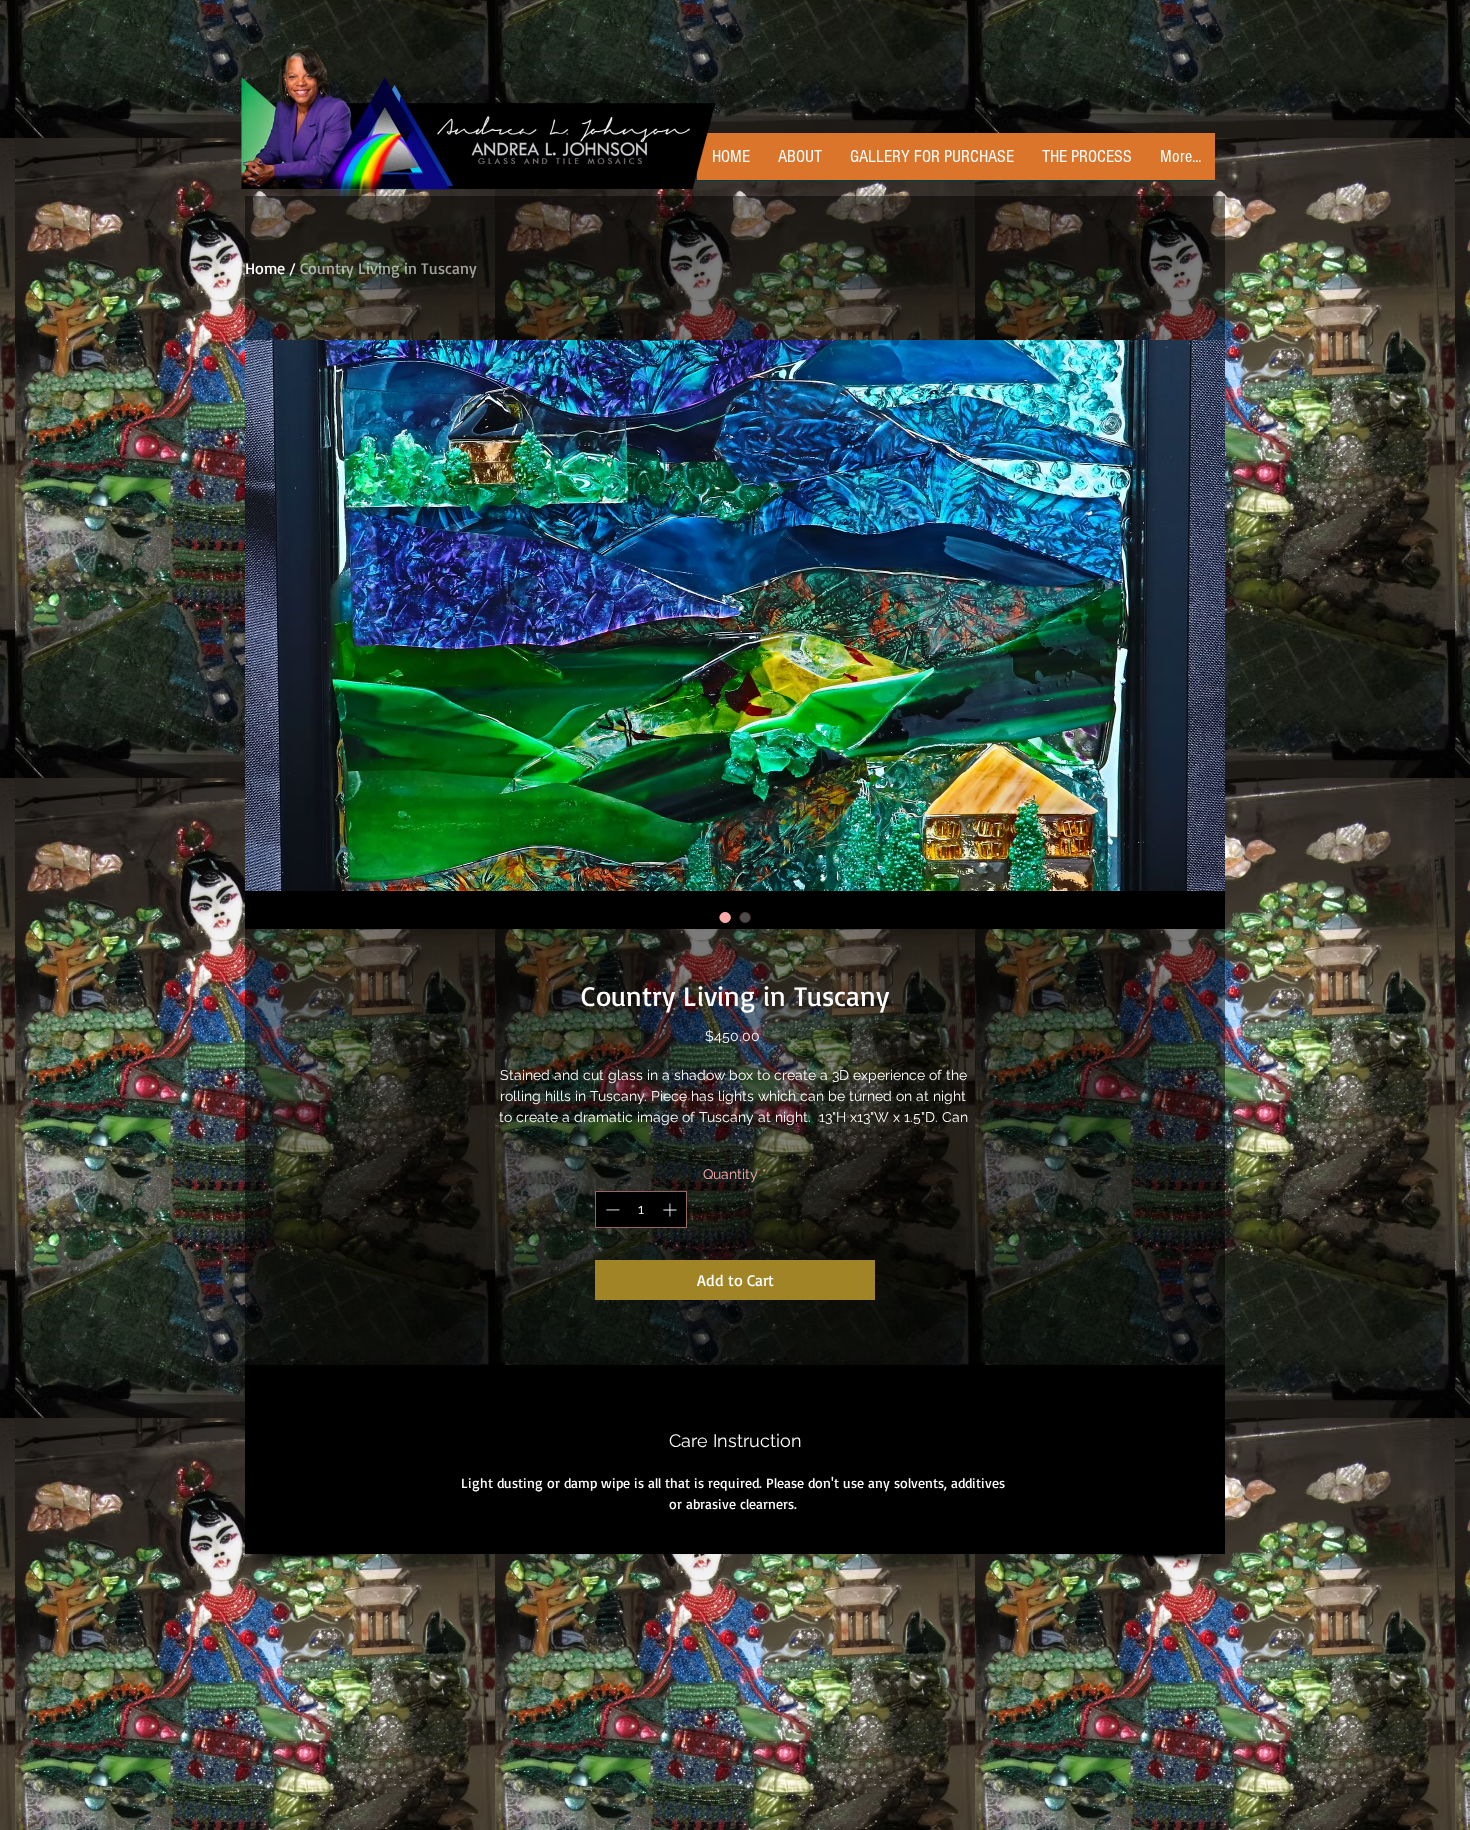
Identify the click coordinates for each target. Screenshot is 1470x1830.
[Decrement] (610, 1209)
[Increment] (671, 1209)
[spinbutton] (641, 1209)
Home (265, 268)
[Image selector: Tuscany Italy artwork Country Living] (725, 917)
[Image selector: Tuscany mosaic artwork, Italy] (745, 917)
